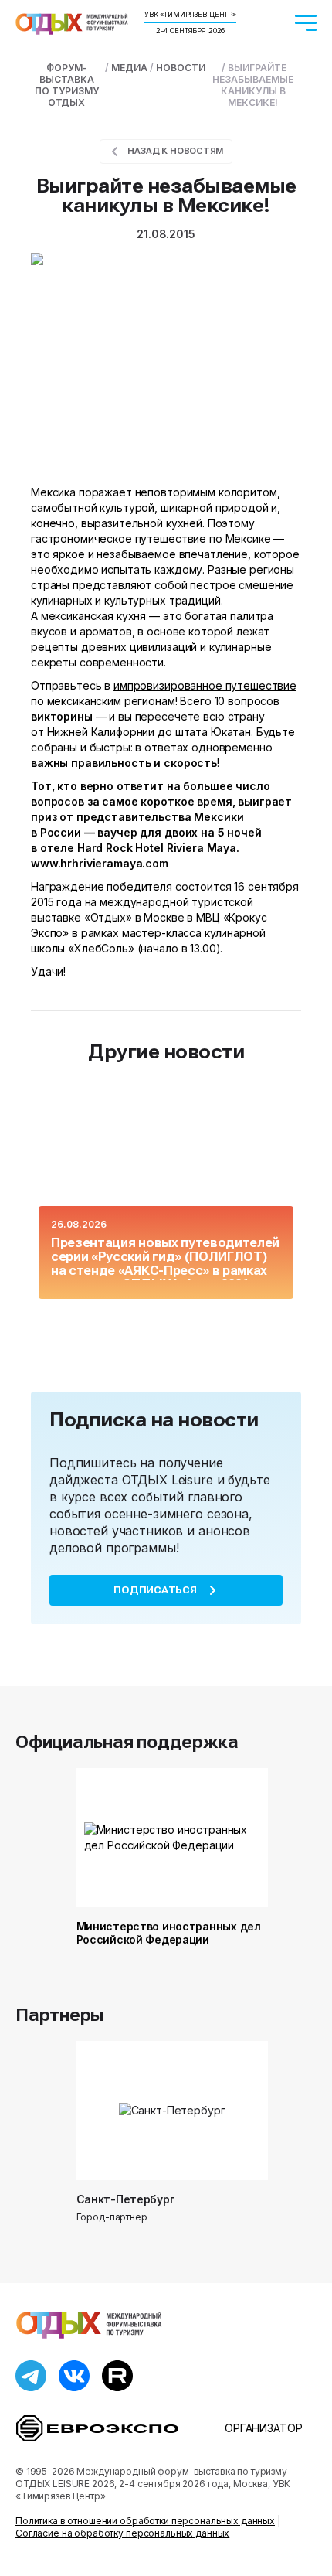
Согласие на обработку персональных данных (122, 2533)
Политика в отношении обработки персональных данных (145, 2521)
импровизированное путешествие (205, 685)
